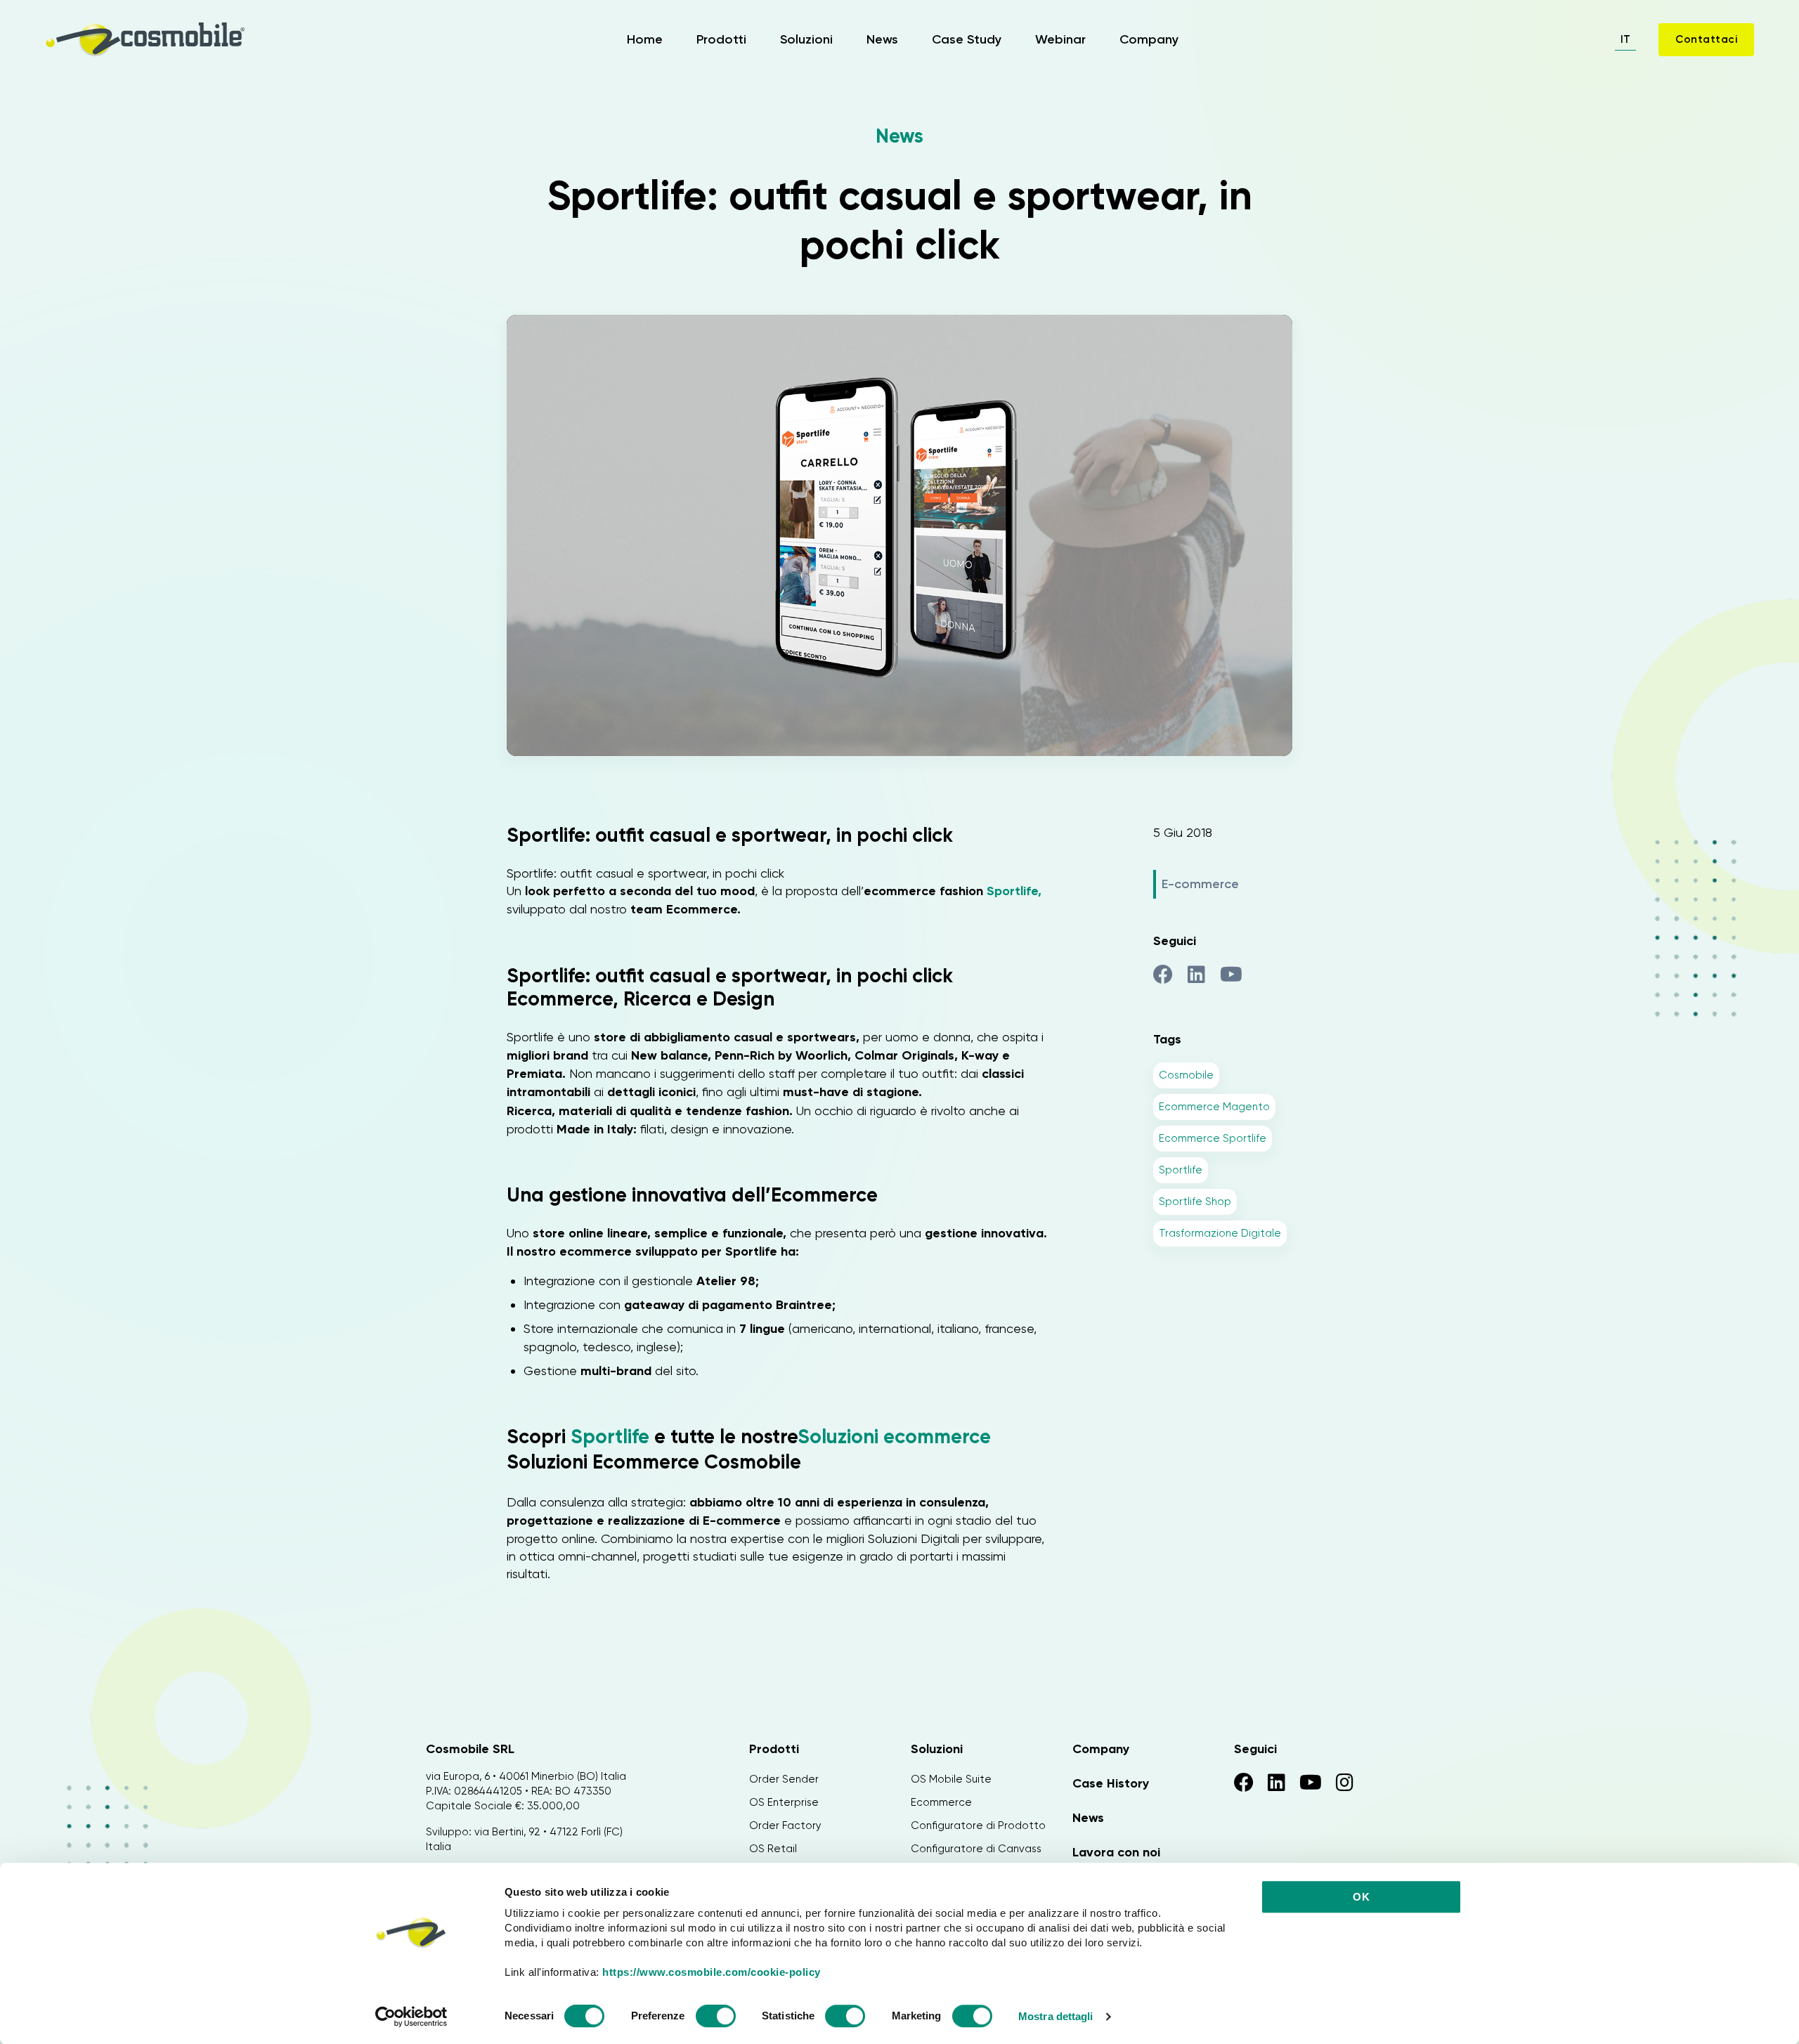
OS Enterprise (784, 1802)
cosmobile (1186, 1075)
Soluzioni (806, 39)
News (882, 39)
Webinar (1060, 39)
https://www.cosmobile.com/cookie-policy (712, 1972)
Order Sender (784, 1779)
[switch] (716, 2018)
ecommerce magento (1214, 1107)
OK (1361, 1897)
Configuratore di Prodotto (978, 1825)
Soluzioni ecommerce (897, 1437)
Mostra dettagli (1056, 2016)
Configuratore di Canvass (976, 1849)
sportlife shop (1195, 1202)
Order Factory (785, 1825)
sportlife (1181, 1170)
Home (645, 39)
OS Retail (773, 1849)
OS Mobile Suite (951, 1779)
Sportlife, (1014, 891)
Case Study (967, 39)
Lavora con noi (1116, 1852)
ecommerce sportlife (1213, 1138)
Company (1149, 39)
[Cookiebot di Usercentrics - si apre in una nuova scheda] (411, 2017)
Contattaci (1706, 39)
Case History (1111, 1783)
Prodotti (721, 39)
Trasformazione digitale (1220, 1233)
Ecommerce (941, 1802)
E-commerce (1200, 884)
